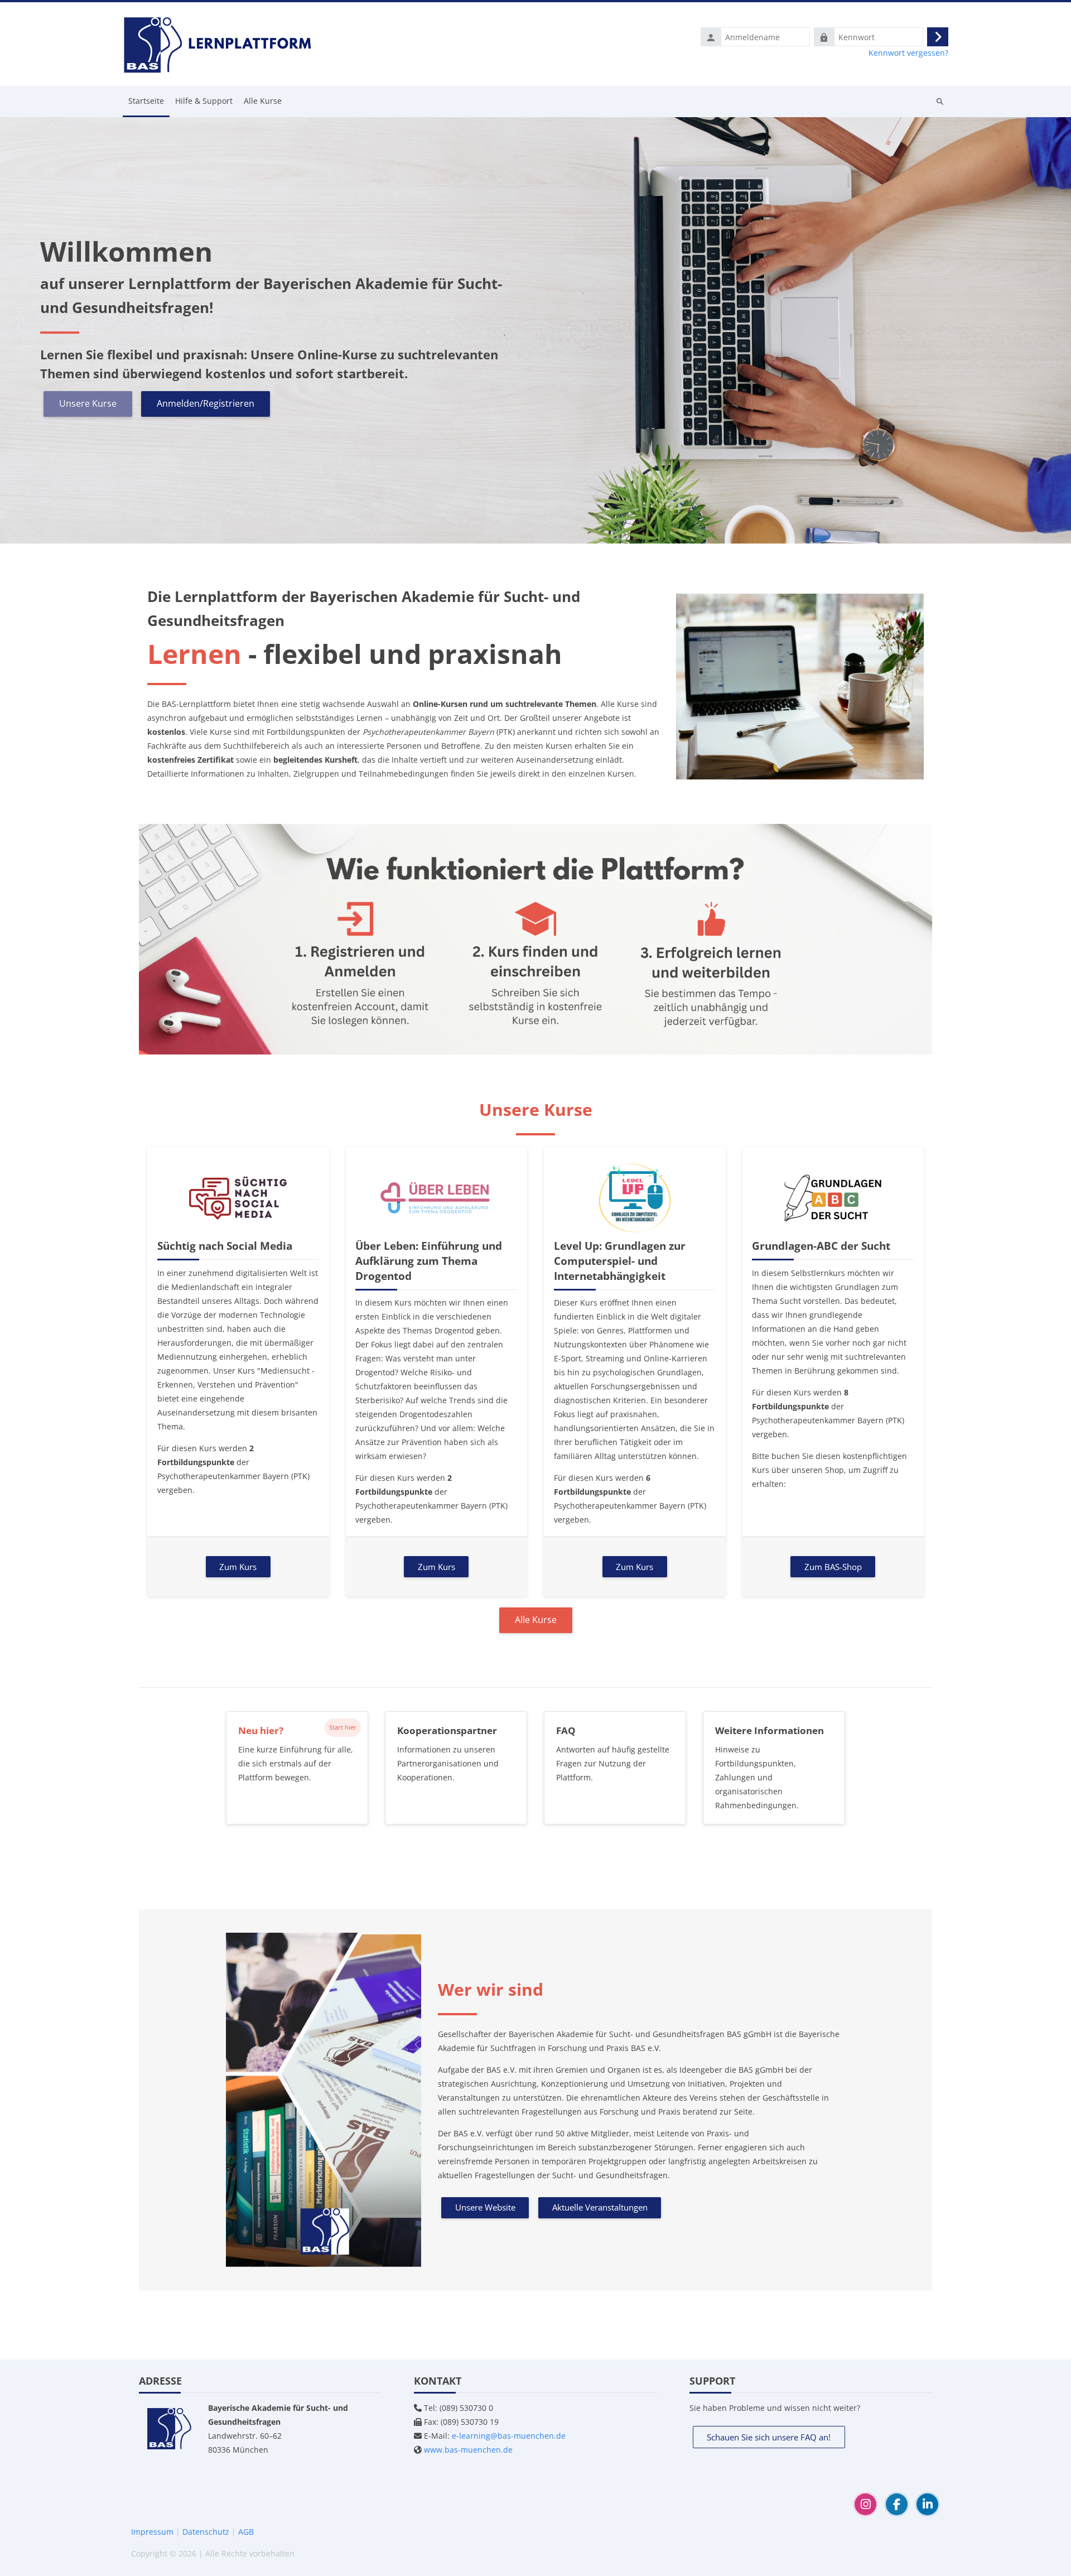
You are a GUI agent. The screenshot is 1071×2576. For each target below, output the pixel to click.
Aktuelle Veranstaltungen (600, 2207)
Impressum (152, 2532)
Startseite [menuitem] (146, 101)
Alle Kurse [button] (536, 1620)
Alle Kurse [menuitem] (263, 101)
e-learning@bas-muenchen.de (509, 2436)
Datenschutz (206, 2532)
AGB (246, 2532)
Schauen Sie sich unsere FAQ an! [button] (769, 2437)
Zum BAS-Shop (833, 1567)
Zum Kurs (238, 1567)
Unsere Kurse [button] (88, 403)
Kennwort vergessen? (908, 53)
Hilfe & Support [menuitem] (204, 101)
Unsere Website (485, 2207)
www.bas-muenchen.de (468, 2450)
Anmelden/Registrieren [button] (206, 403)
